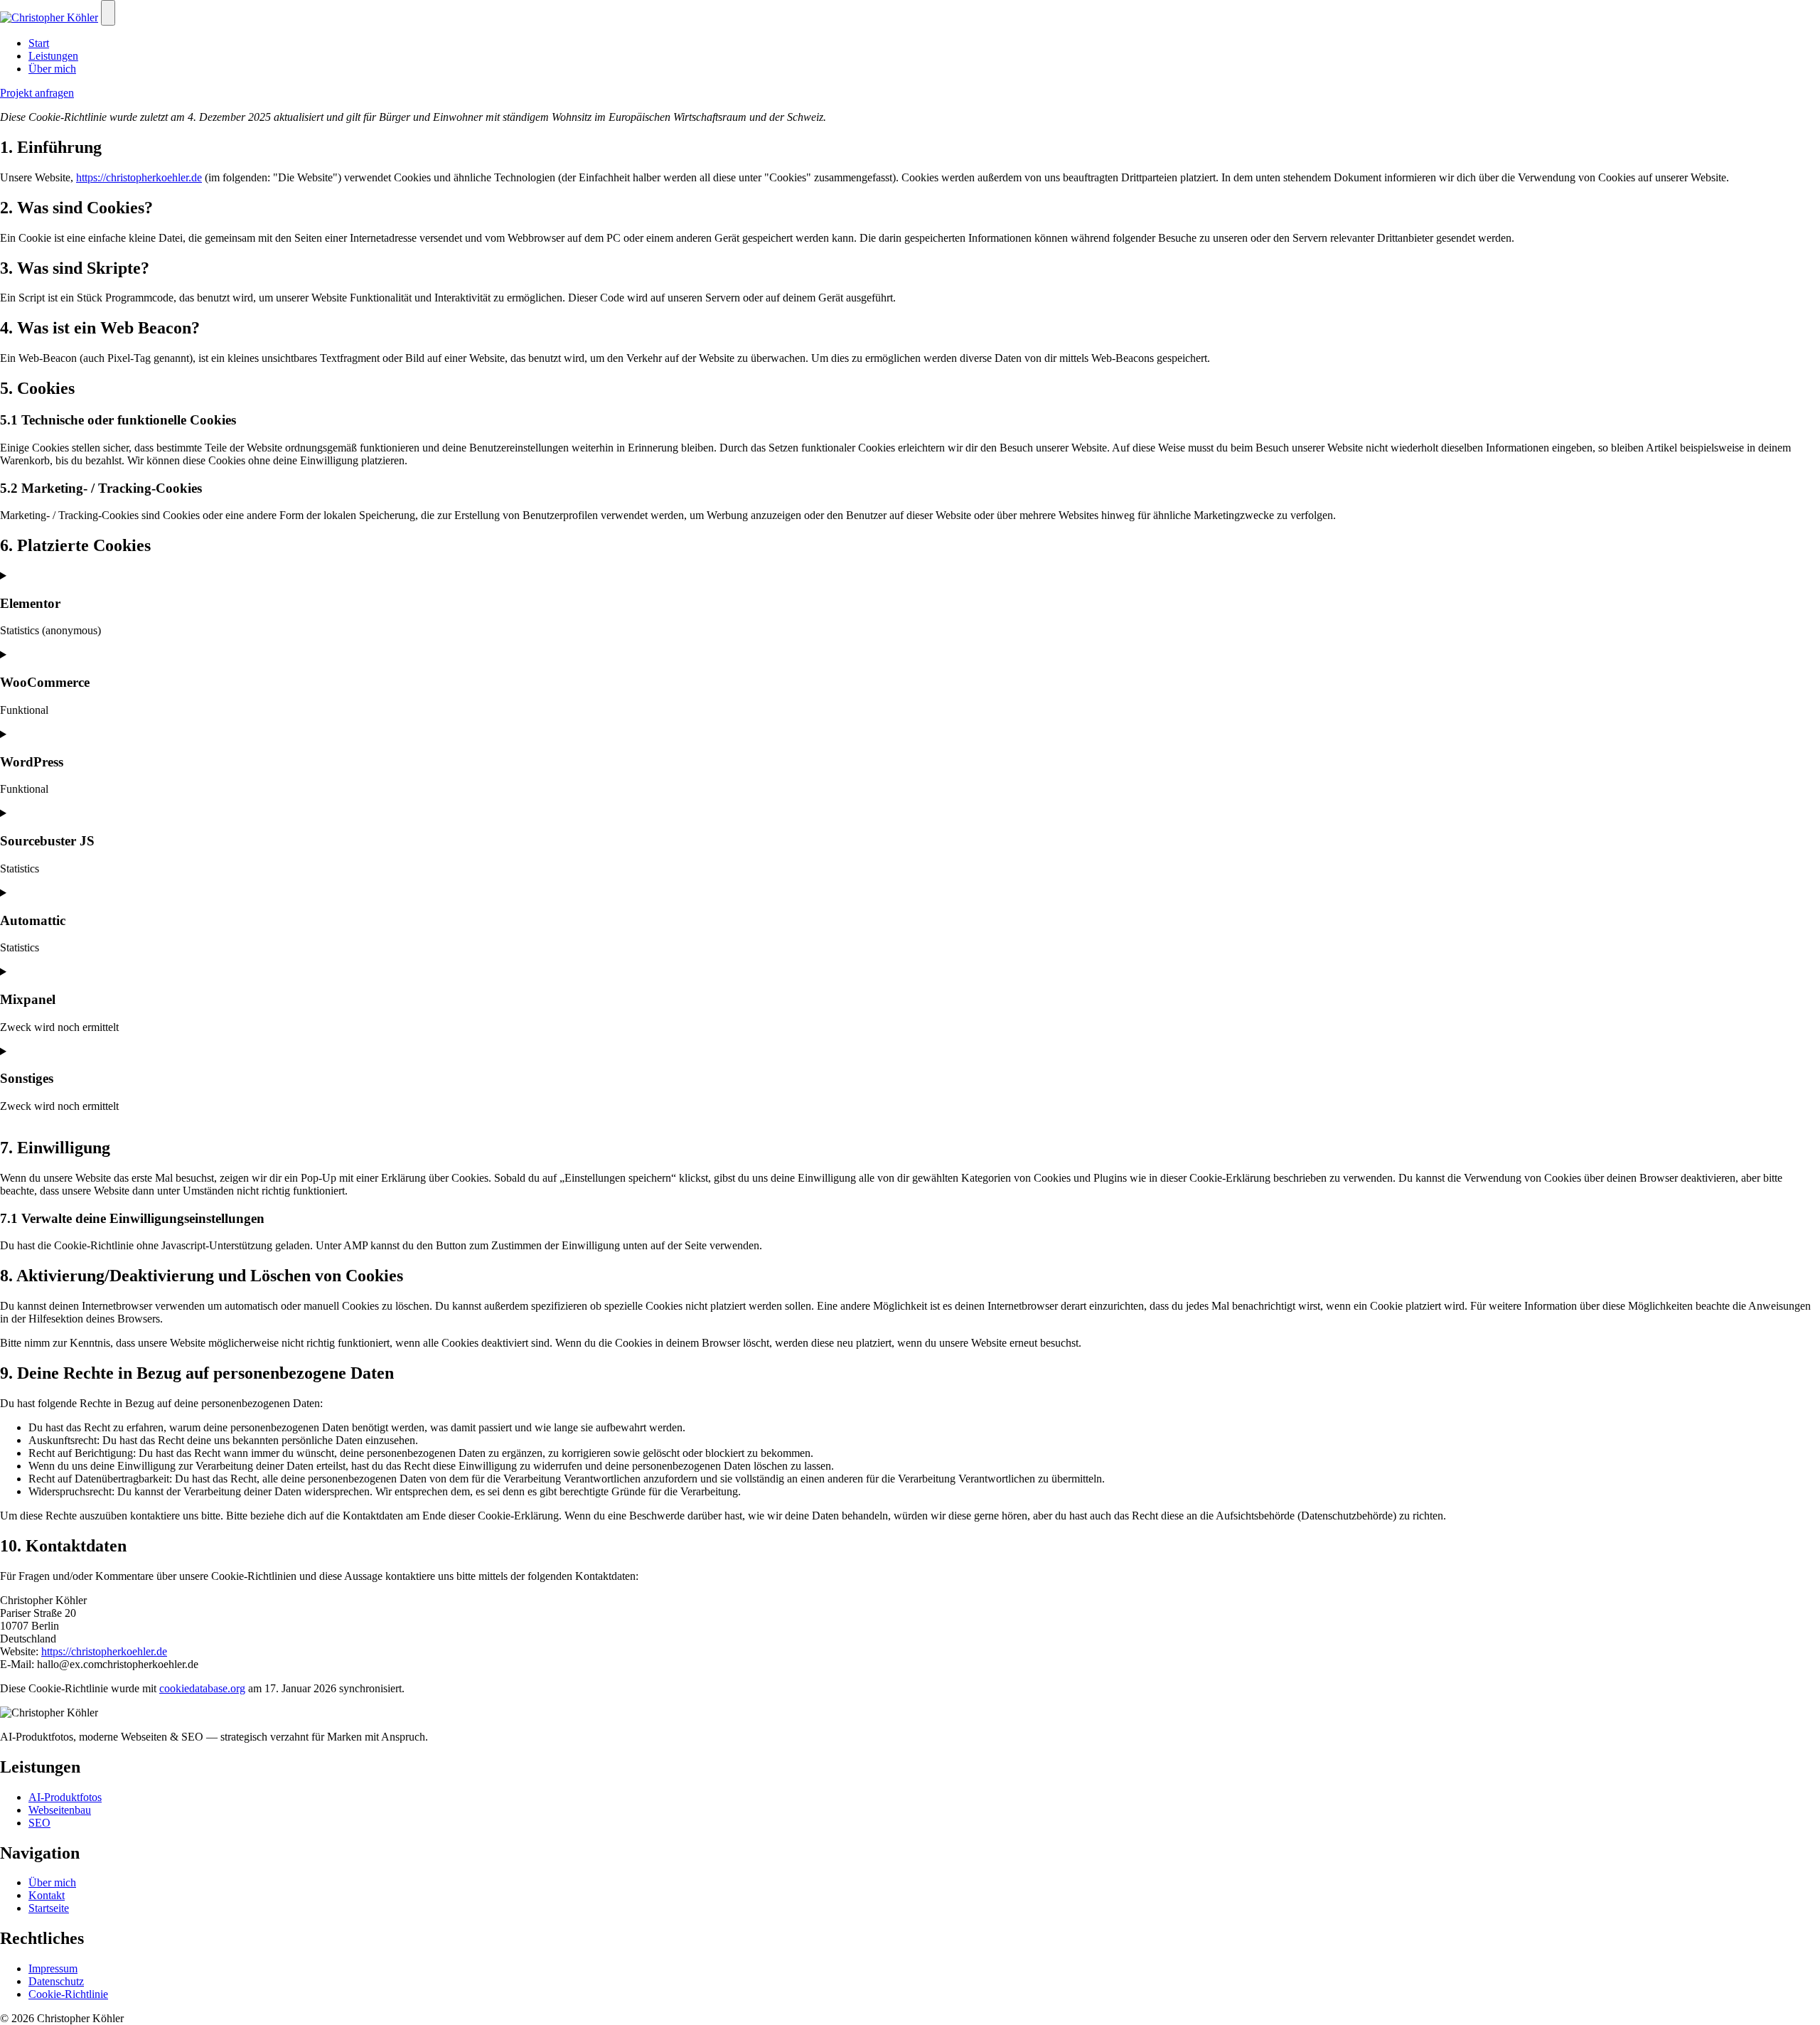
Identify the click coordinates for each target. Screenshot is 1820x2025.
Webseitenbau (60, 1810)
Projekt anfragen (37, 93)
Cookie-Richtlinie (68, 1994)
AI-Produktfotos (65, 1797)
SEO (39, 1823)
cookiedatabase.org (202, 1688)
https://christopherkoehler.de (139, 177)
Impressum (53, 1968)
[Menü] (108, 13)
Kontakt (47, 1895)
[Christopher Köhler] (49, 17)
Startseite (49, 1908)
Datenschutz (56, 1981)
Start (39, 43)
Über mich (52, 69)
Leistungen (53, 56)
